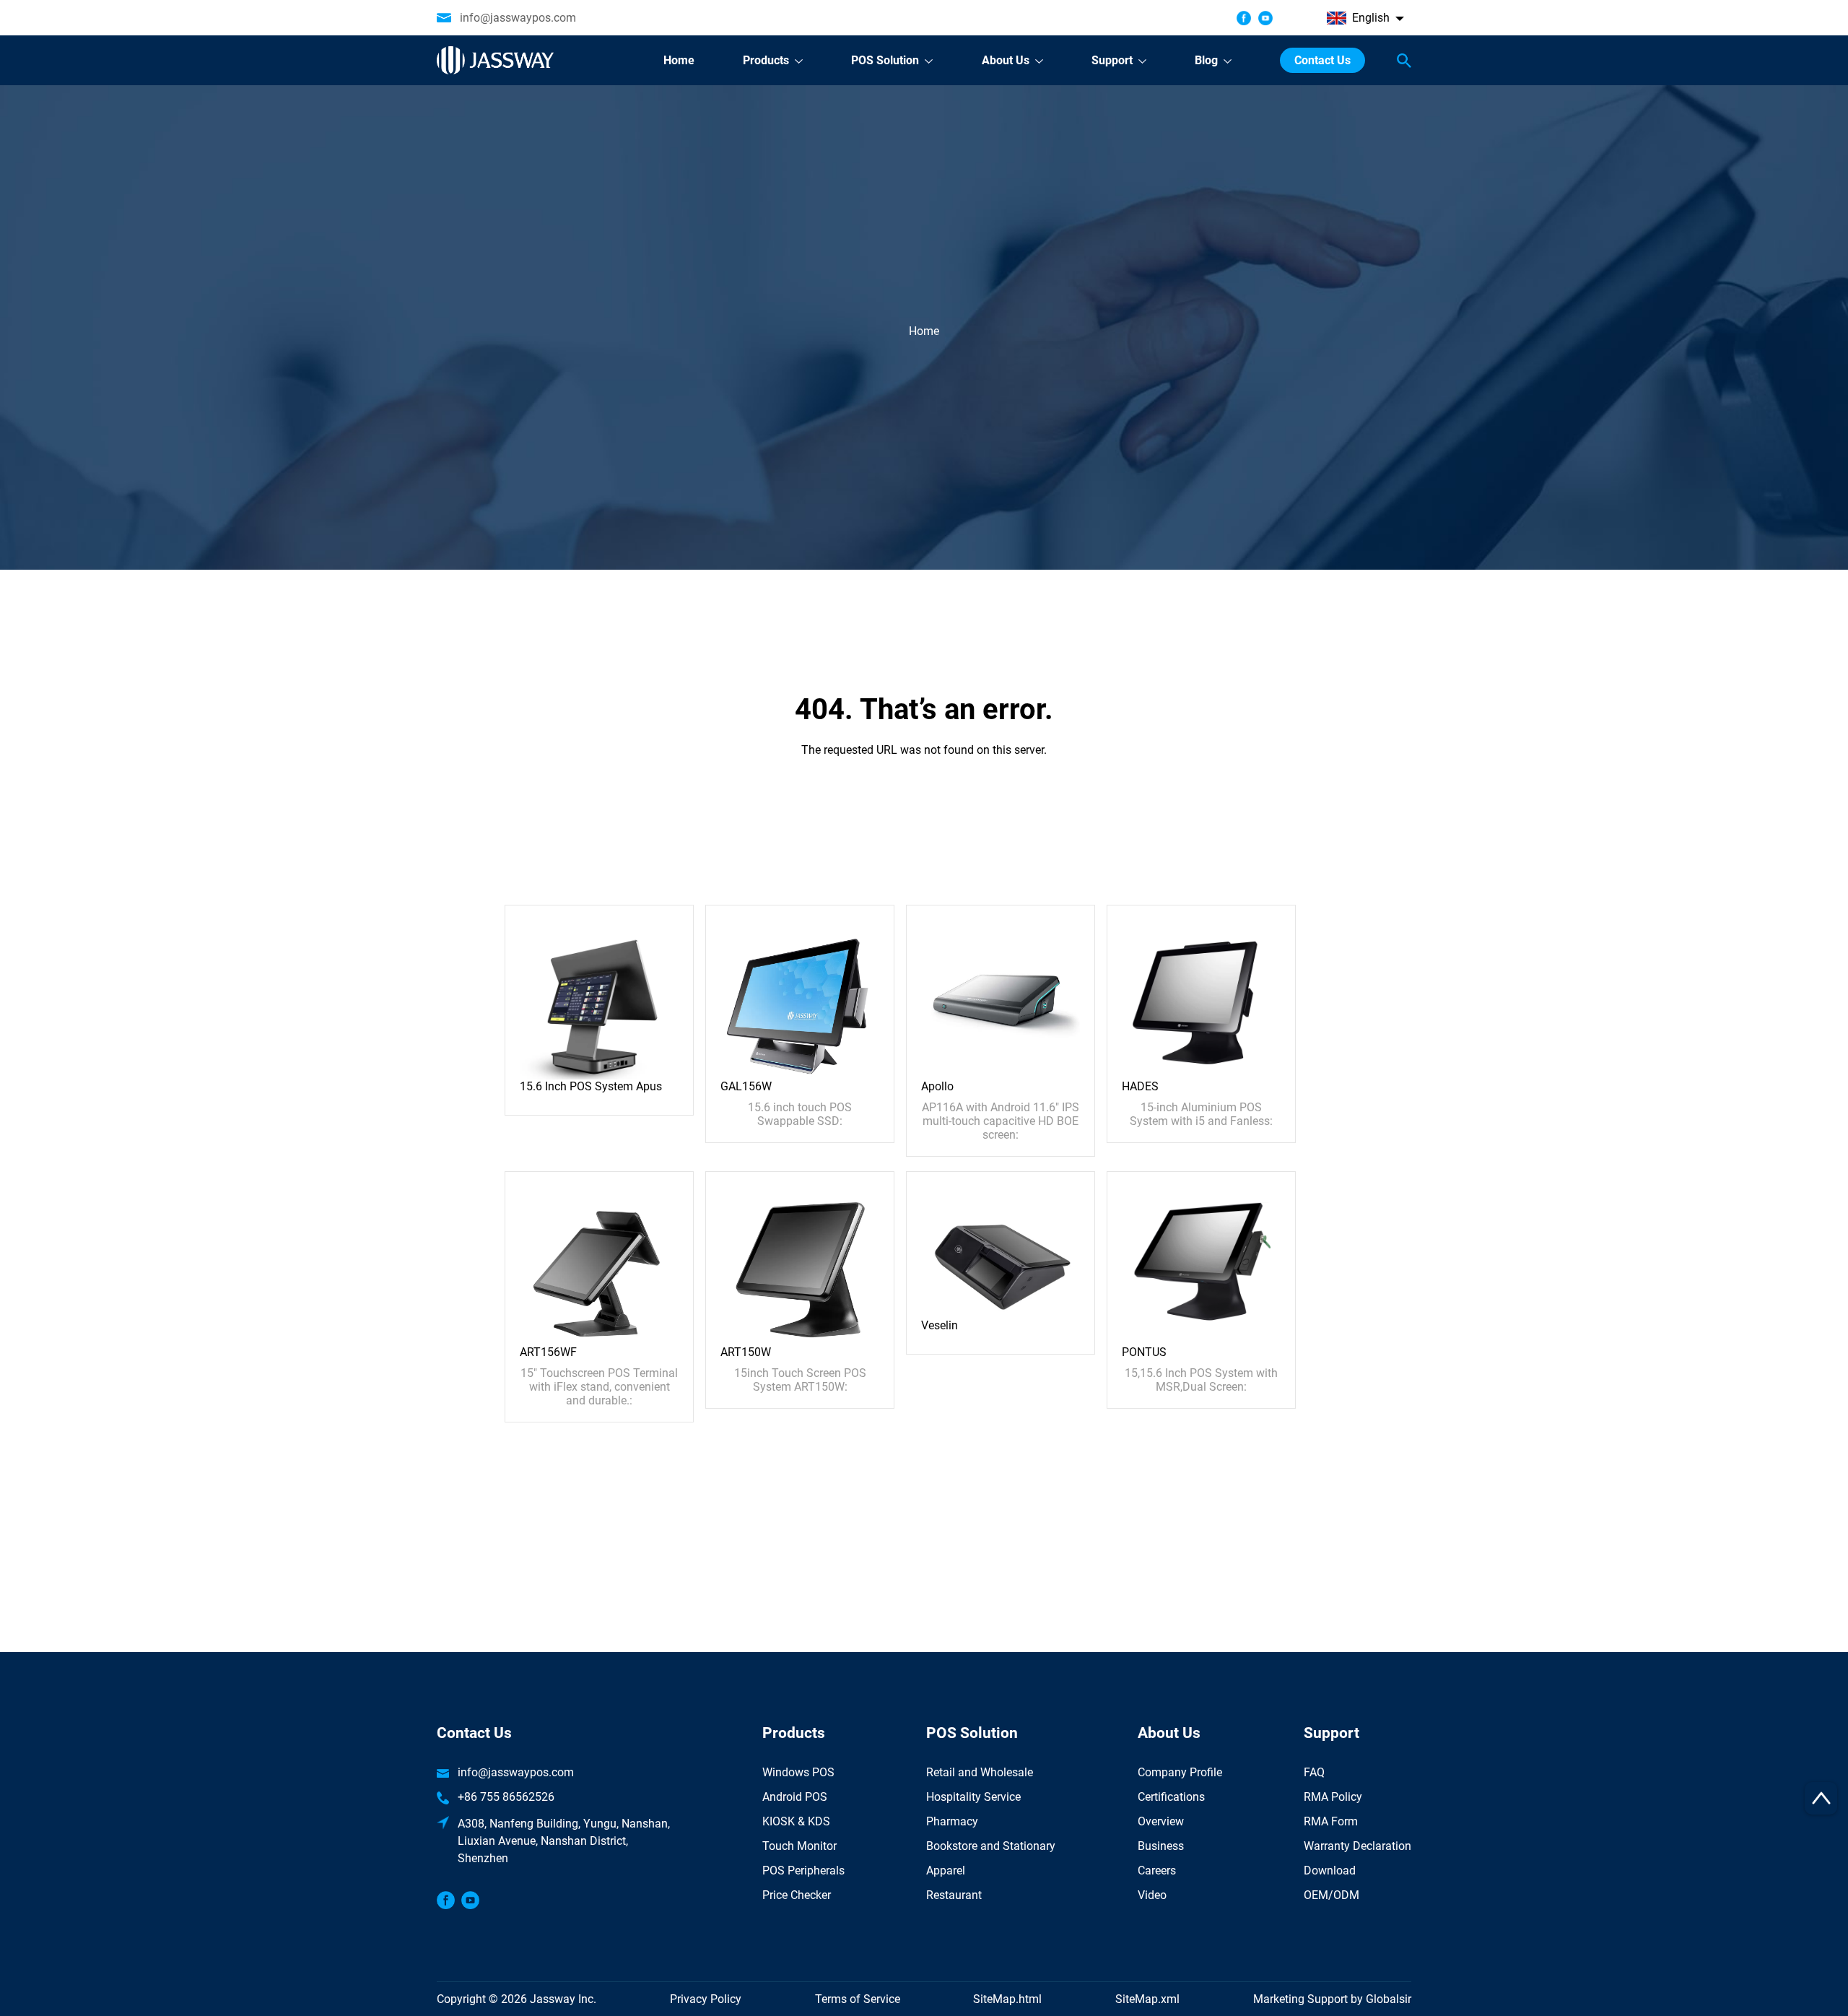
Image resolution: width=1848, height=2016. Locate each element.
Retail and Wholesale (980, 1772)
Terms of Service (858, 1999)
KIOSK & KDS (796, 1821)
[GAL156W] (800, 999)
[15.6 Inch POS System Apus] (599, 999)
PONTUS (1144, 1352)
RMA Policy (1333, 1797)
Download (1330, 1871)
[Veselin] (1001, 1252)
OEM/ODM (1331, 1895)
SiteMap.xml (1147, 1999)
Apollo (937, 1086)
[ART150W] (800, 1265)
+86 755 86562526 (506, 1797)
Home (924, 331)
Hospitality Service (973, 1797)
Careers (1157, 1871)
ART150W (746, 1352)
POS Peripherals (803, 1871)
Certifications (1171, 1797)
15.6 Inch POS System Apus (591, 1086)
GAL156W (746, 1086)
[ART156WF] (599, 1265)
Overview (1161, 1821)
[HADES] (1201, 999)
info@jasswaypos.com (518, 18)
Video (1152, 1895)
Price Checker (797, 1895)
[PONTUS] (1201, 1265)
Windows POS (798, 1772)
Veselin (940, 1325)
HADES (1140, 1086)
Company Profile (1180, 1772)
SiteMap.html (1007, 1999)
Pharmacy (952, 1821)
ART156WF (548, 1352)
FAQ (1314, 1772)
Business (1161, 1846)
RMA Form (1331, 1821)
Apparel (946, 1871)
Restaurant (954, 1895)
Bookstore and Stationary (991, 1846)
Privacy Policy (706, 1999)
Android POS (795, 1797)
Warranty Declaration (1357, 1846)
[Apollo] (1001, 999)
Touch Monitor (799, 1846)
